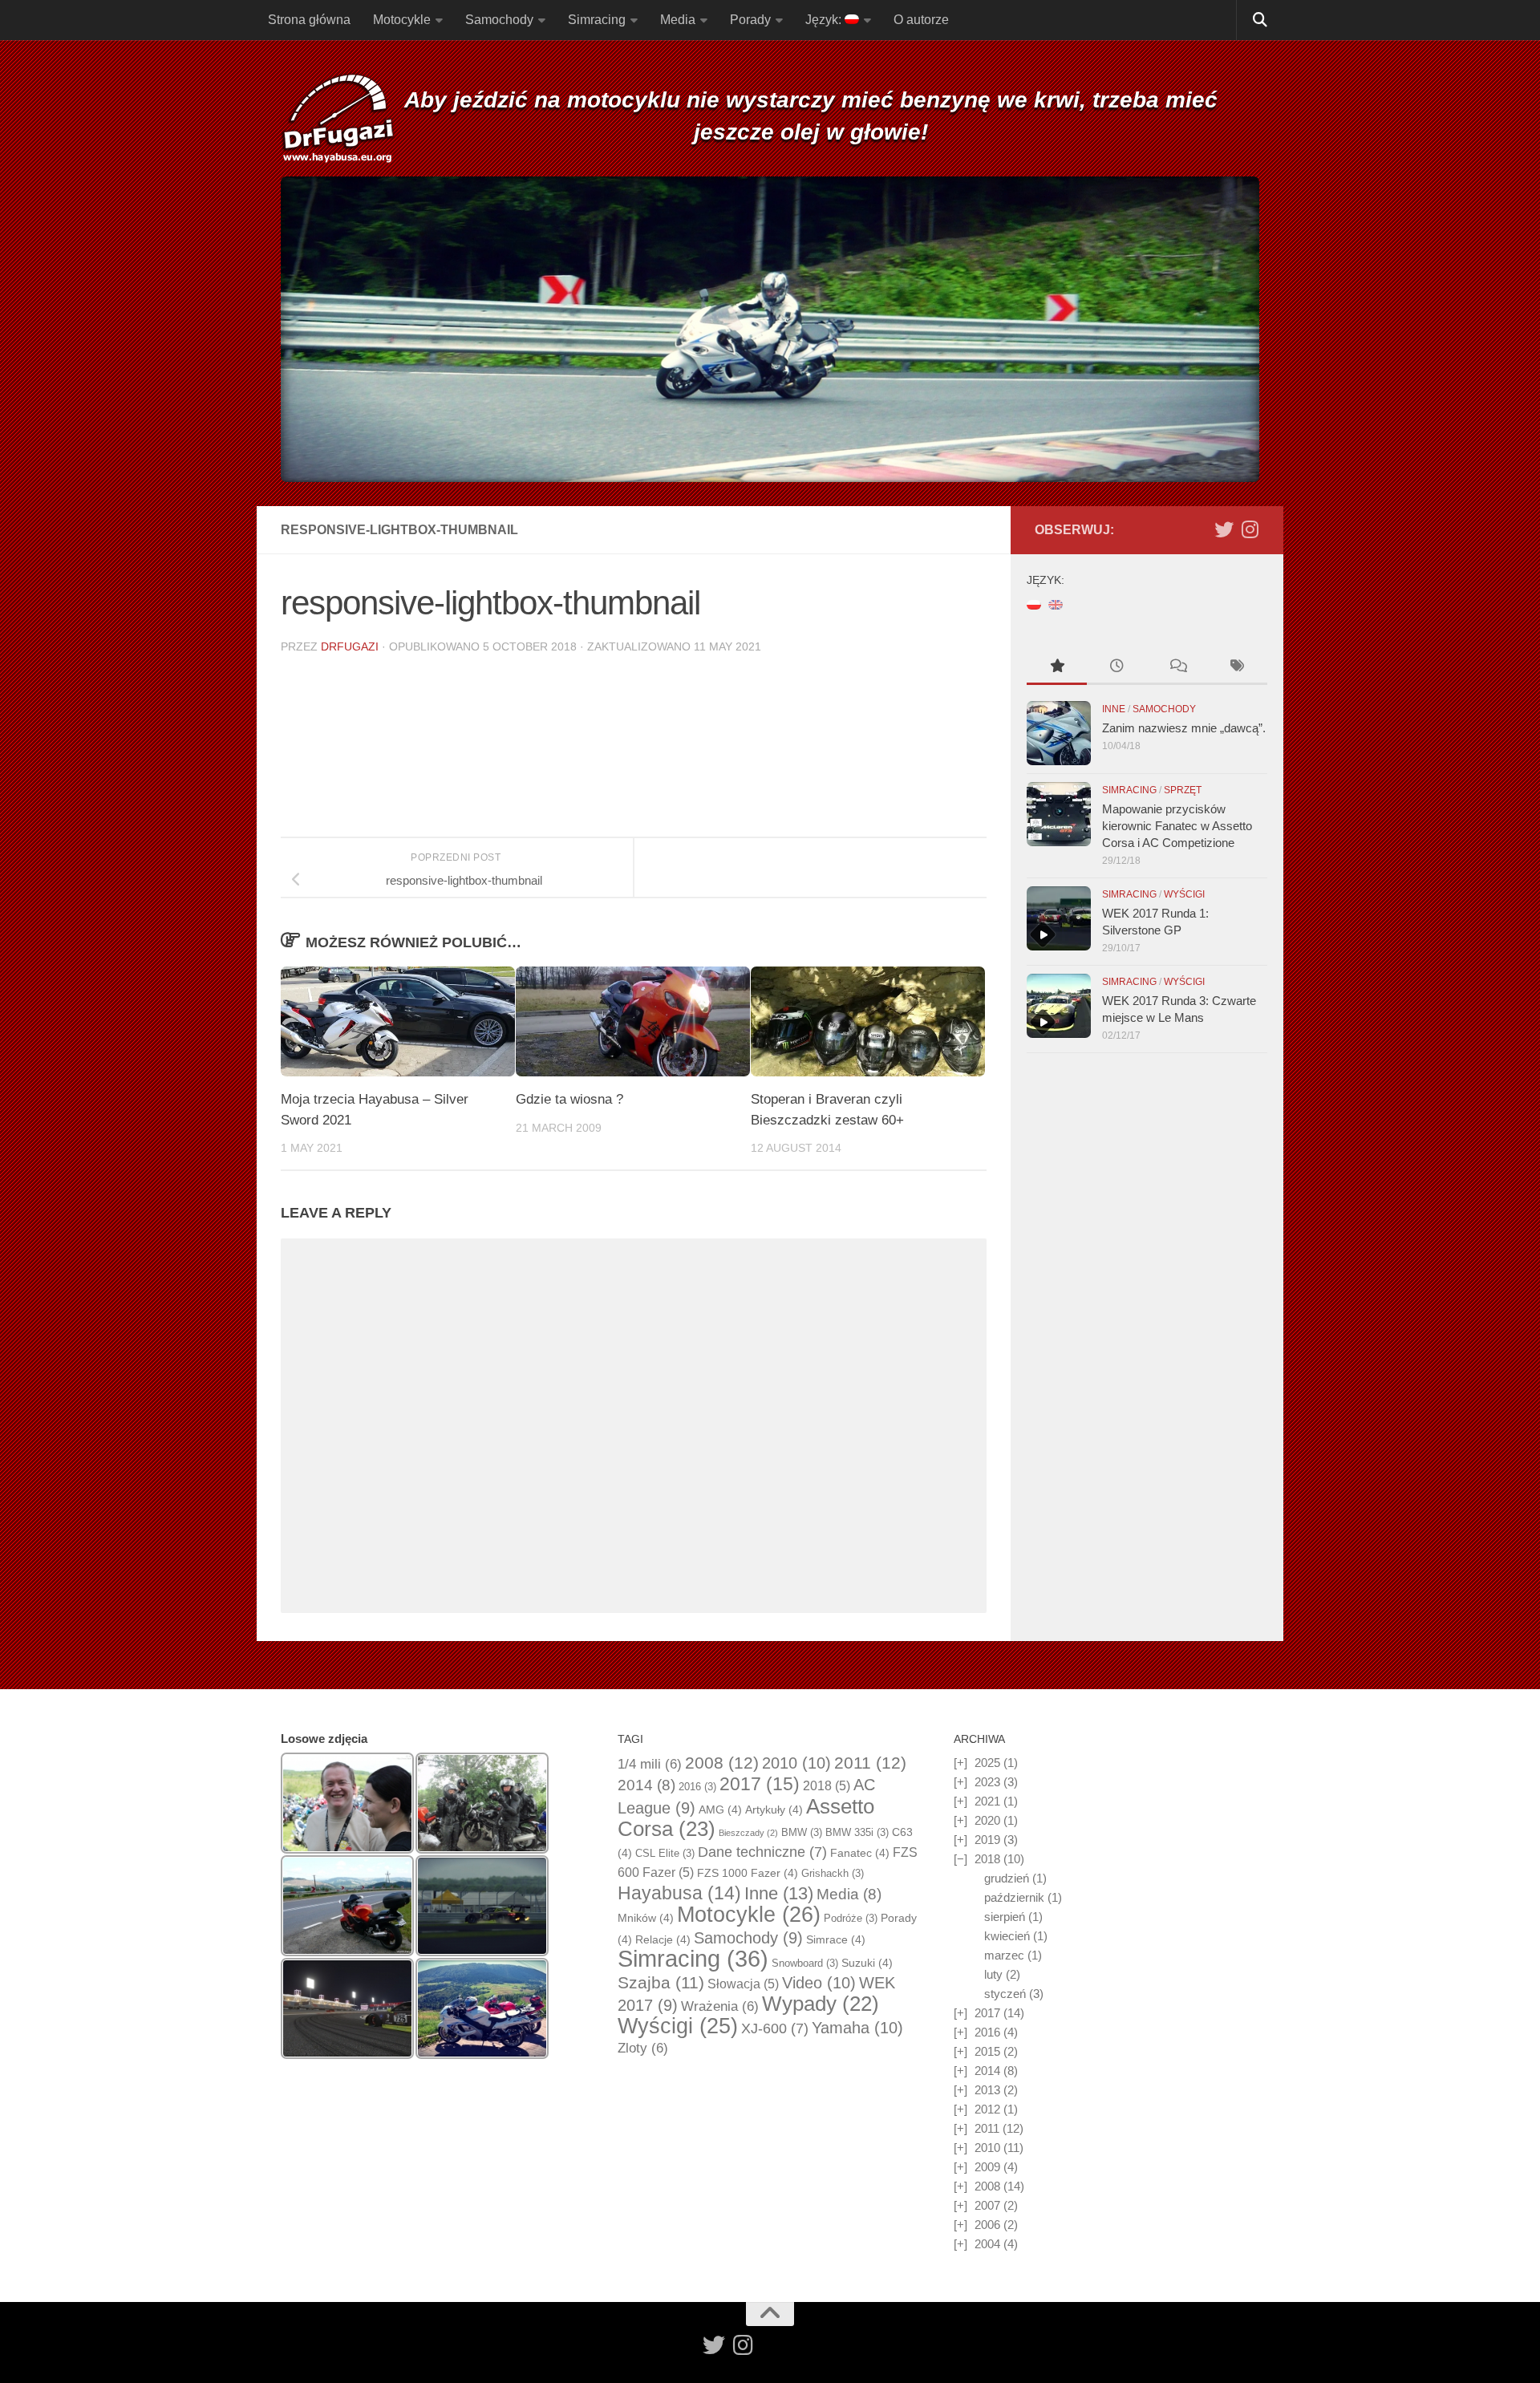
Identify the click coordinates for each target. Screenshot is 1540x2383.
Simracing (597, 20)
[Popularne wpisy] (1057, 668)
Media (678, 20)
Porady (750, 20)
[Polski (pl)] (1034, 604)
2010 (796, 1763)
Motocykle (402, 20)
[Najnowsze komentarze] (1177, 668)
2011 (870, 1763)
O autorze (921, 20)
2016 (697, 1787)
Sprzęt (1183, 790)
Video (819, 1983)
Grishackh (833, 1873)
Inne (1114, 709)
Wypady (821, 2004)
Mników (646, 1918)
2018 (827, 1786)
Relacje (663, 1939)
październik (1014, 1897)
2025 (987, 1763)
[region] (770, 329)
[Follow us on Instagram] (1250, 529)
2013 (987, 2090)
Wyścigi (1184, 894)
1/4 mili (650, 1764)
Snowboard (805, 1963)
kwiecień (1007, 1936)
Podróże (851, 1918)
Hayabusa (679, 1893)
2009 (987, 2167)
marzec (1004, 1955)
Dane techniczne (762, 1852)
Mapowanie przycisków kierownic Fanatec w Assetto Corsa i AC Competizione (1177, 826)
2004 (987, 2244)
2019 (987, 1840)
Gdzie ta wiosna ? (569, 1099)
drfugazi (350, 646)
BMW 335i (857, 1832)
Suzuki (867, 1963)
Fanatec (860, 1853)
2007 (987, 2205)
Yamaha (857, 2028)
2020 (987, 1820)
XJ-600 (775, 2028)
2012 (987, 2109)
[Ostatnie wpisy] (1117, 668)
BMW (802, 1832)
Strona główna (309, 20)
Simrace (836, 1939)
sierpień (1005, 1917)
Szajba (661, 1982)
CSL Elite (665, 1853)
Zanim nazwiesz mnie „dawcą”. (1184, 728)
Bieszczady (748, 1833)
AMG (720, 1810)
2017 (760, 1784)
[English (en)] (1056, 604)
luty (993, 1974)
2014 (646, 1785)
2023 (987, 1782)
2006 (987, 2225)
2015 (987, 2051)
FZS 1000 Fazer (748, 1873)
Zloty (643, 2048)
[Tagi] (1237, 668)
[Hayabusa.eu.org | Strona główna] (338, 120)
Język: (825, 20)
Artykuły (774, 1810)
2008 (722, 1763)
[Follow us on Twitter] (1224, 529)
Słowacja (743, 1984)
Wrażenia (720, 2006)
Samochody (499, 20)
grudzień (1007, 1878)
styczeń (1005, 1994)
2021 (987, 1801)
